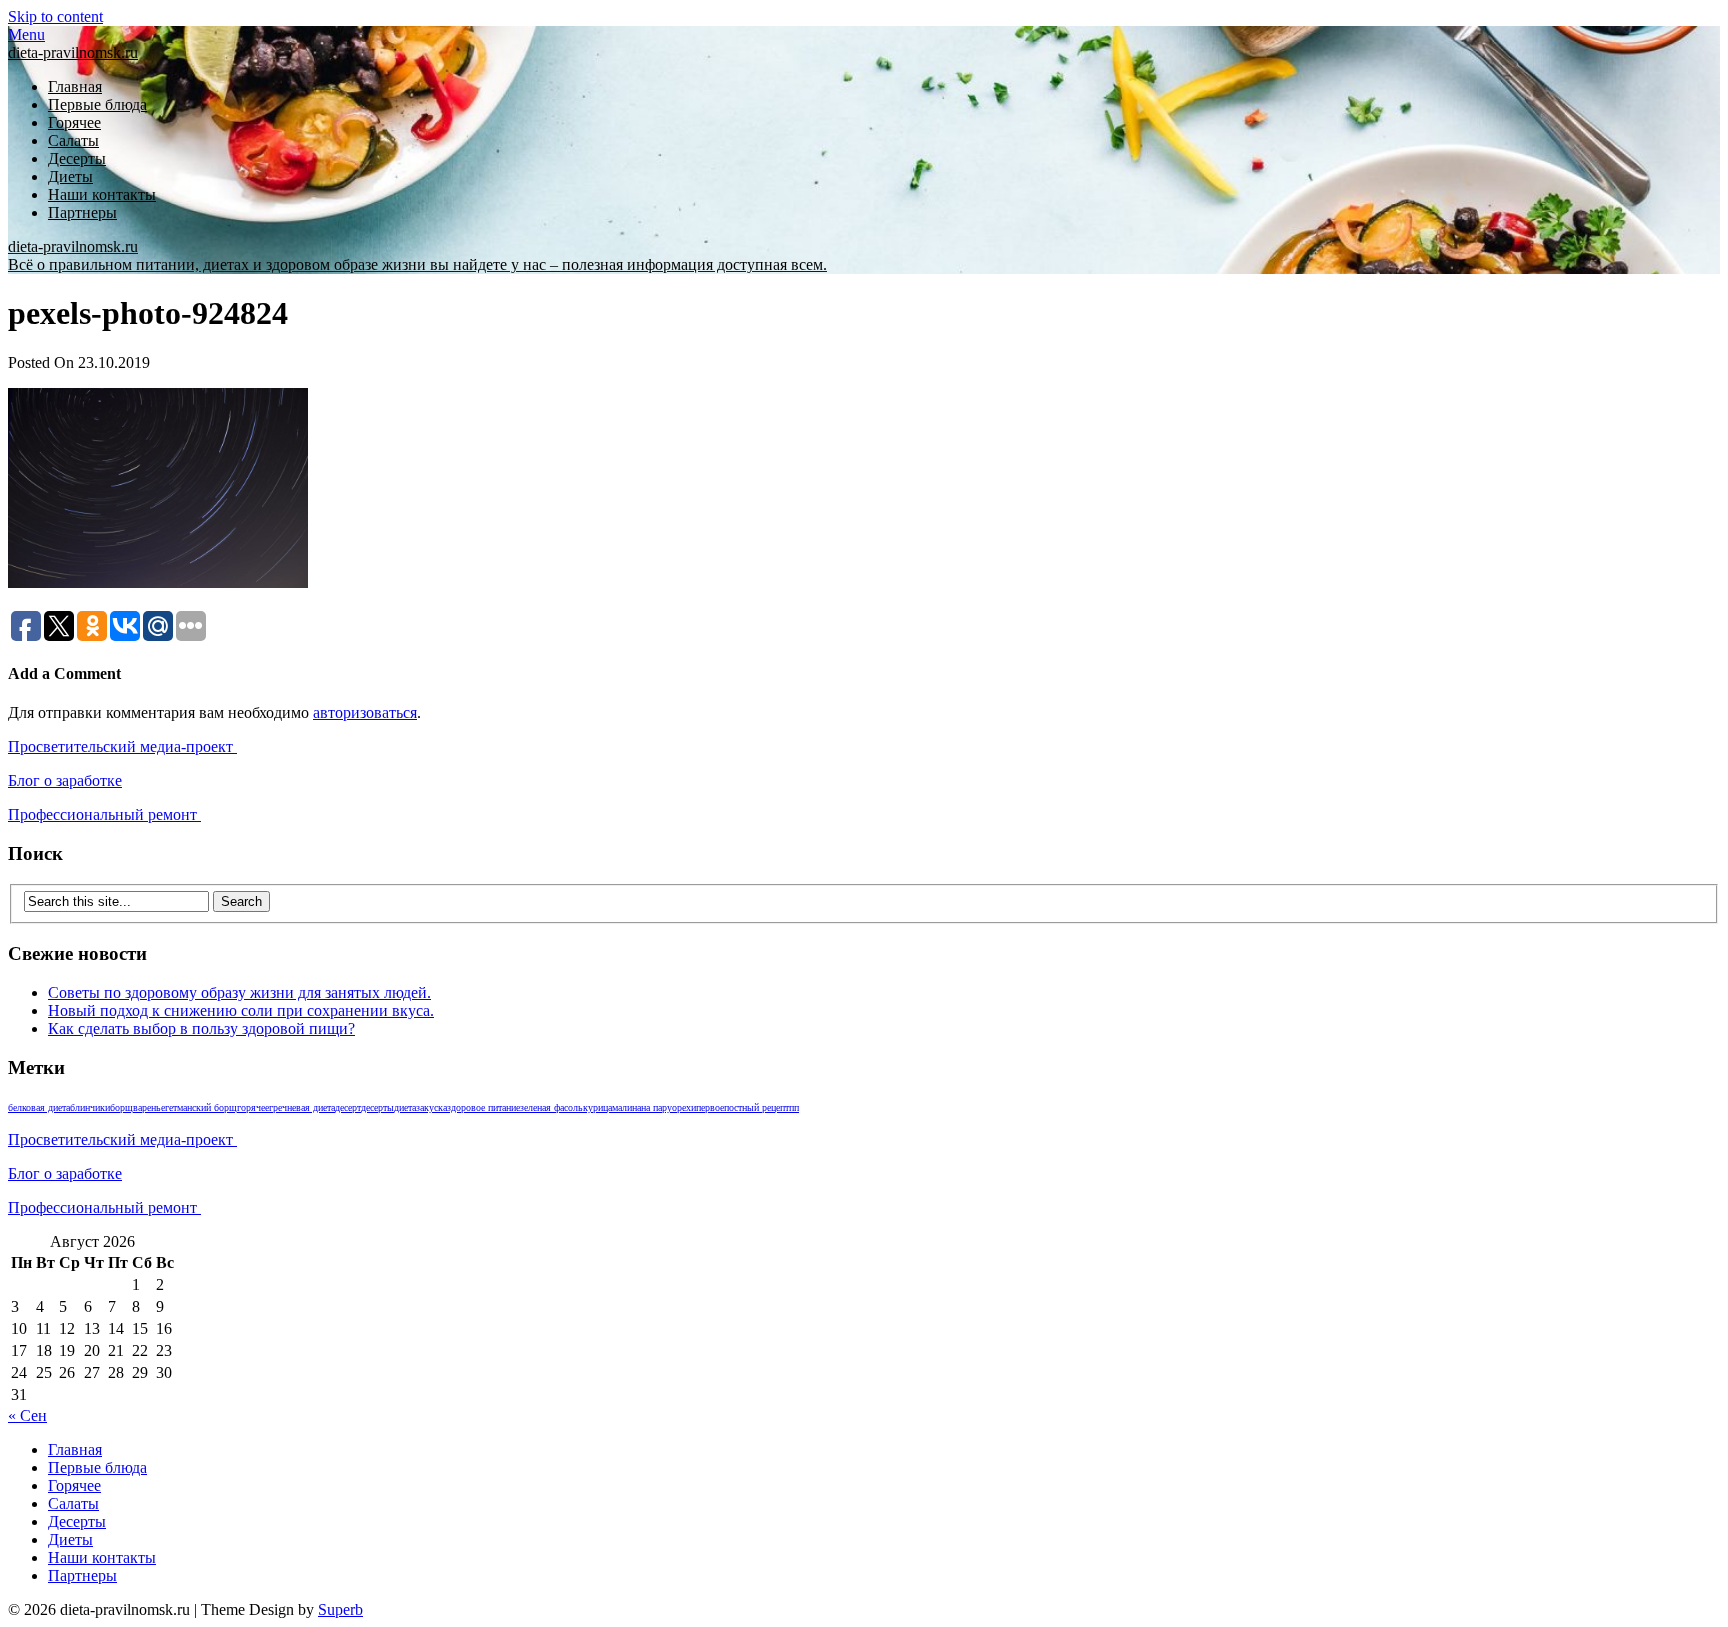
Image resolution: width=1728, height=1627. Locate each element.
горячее (253, 1107)
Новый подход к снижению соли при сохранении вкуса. (241, 1010)
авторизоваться (365, 712)
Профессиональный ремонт (104, 814)
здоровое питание (483, 1107)
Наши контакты (102, 194)
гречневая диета (302, 1107)
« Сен (27, 1415)
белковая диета (39, 1107)
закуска (431, 1107)
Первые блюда (97, 104)
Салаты (73, 140)
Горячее (74, 122)
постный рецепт (756, 1107)
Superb (340, 1609)
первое (710, 1107)
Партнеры (82, 212)
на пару (656, 1107)
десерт (348, 1107)
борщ (121, 1107)
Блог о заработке (65, 780)
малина (626, 1107)
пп (794, 1107)
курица (597, 1107)
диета (405, 1107)
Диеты (70, 176)
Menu (26, 34)
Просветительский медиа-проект (122, 746)
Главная (75, 86)
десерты (377, 1107)
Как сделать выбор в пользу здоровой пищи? (201, 1028)
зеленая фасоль (551, 1107)
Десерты (77, 158)
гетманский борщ (201, 1107)
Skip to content (55, 16)
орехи (684, 1107)
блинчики (90, 1107)
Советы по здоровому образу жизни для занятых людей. (239, 992)
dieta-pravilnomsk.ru (73, 52)
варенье (149, 1107)
